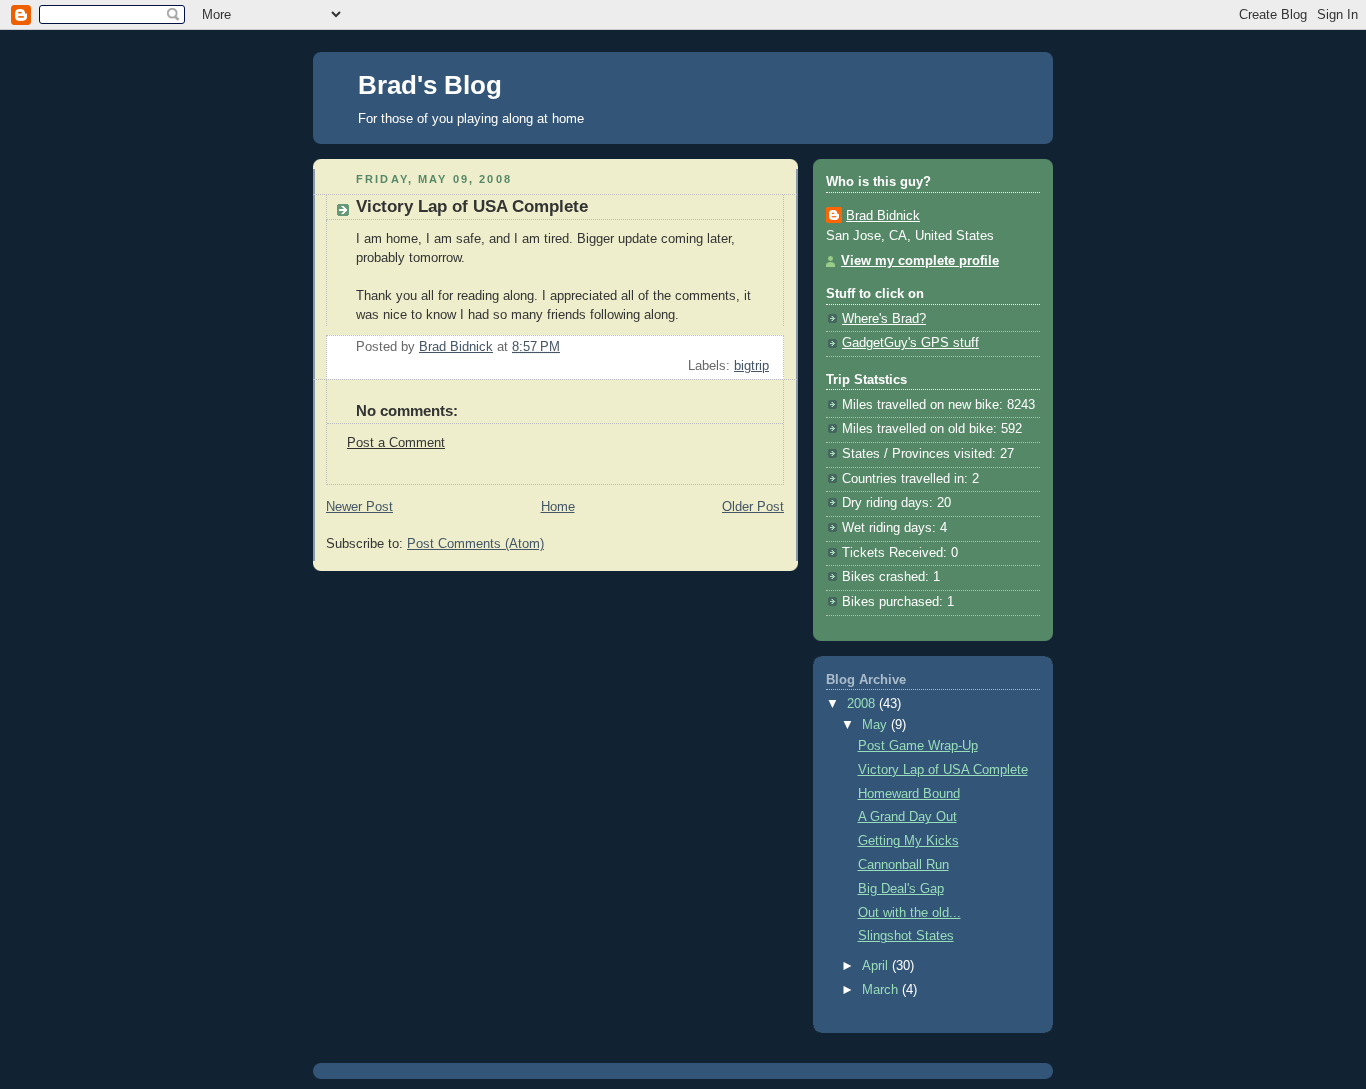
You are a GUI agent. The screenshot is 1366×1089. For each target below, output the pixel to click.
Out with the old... (909, 913)
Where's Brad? (884, 319)
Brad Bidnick (883, 216)
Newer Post (359, 507)
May (876, 725)
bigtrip (751, 366)
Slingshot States (906, 936)
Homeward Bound (909, 794)
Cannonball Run (903, 865)
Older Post (753, 507)
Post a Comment (396, 443)
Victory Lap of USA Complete (943, 770)
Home (558, 507)
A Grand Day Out (907, 817)
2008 (863, 704)
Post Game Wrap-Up (918, 746)
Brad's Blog (430, 85)
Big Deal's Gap (901, 889)
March (882, 990)
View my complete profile (920, 261)
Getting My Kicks (908, 841)
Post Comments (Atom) (475, 544)
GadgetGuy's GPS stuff (910, 343)
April (877, 966)
